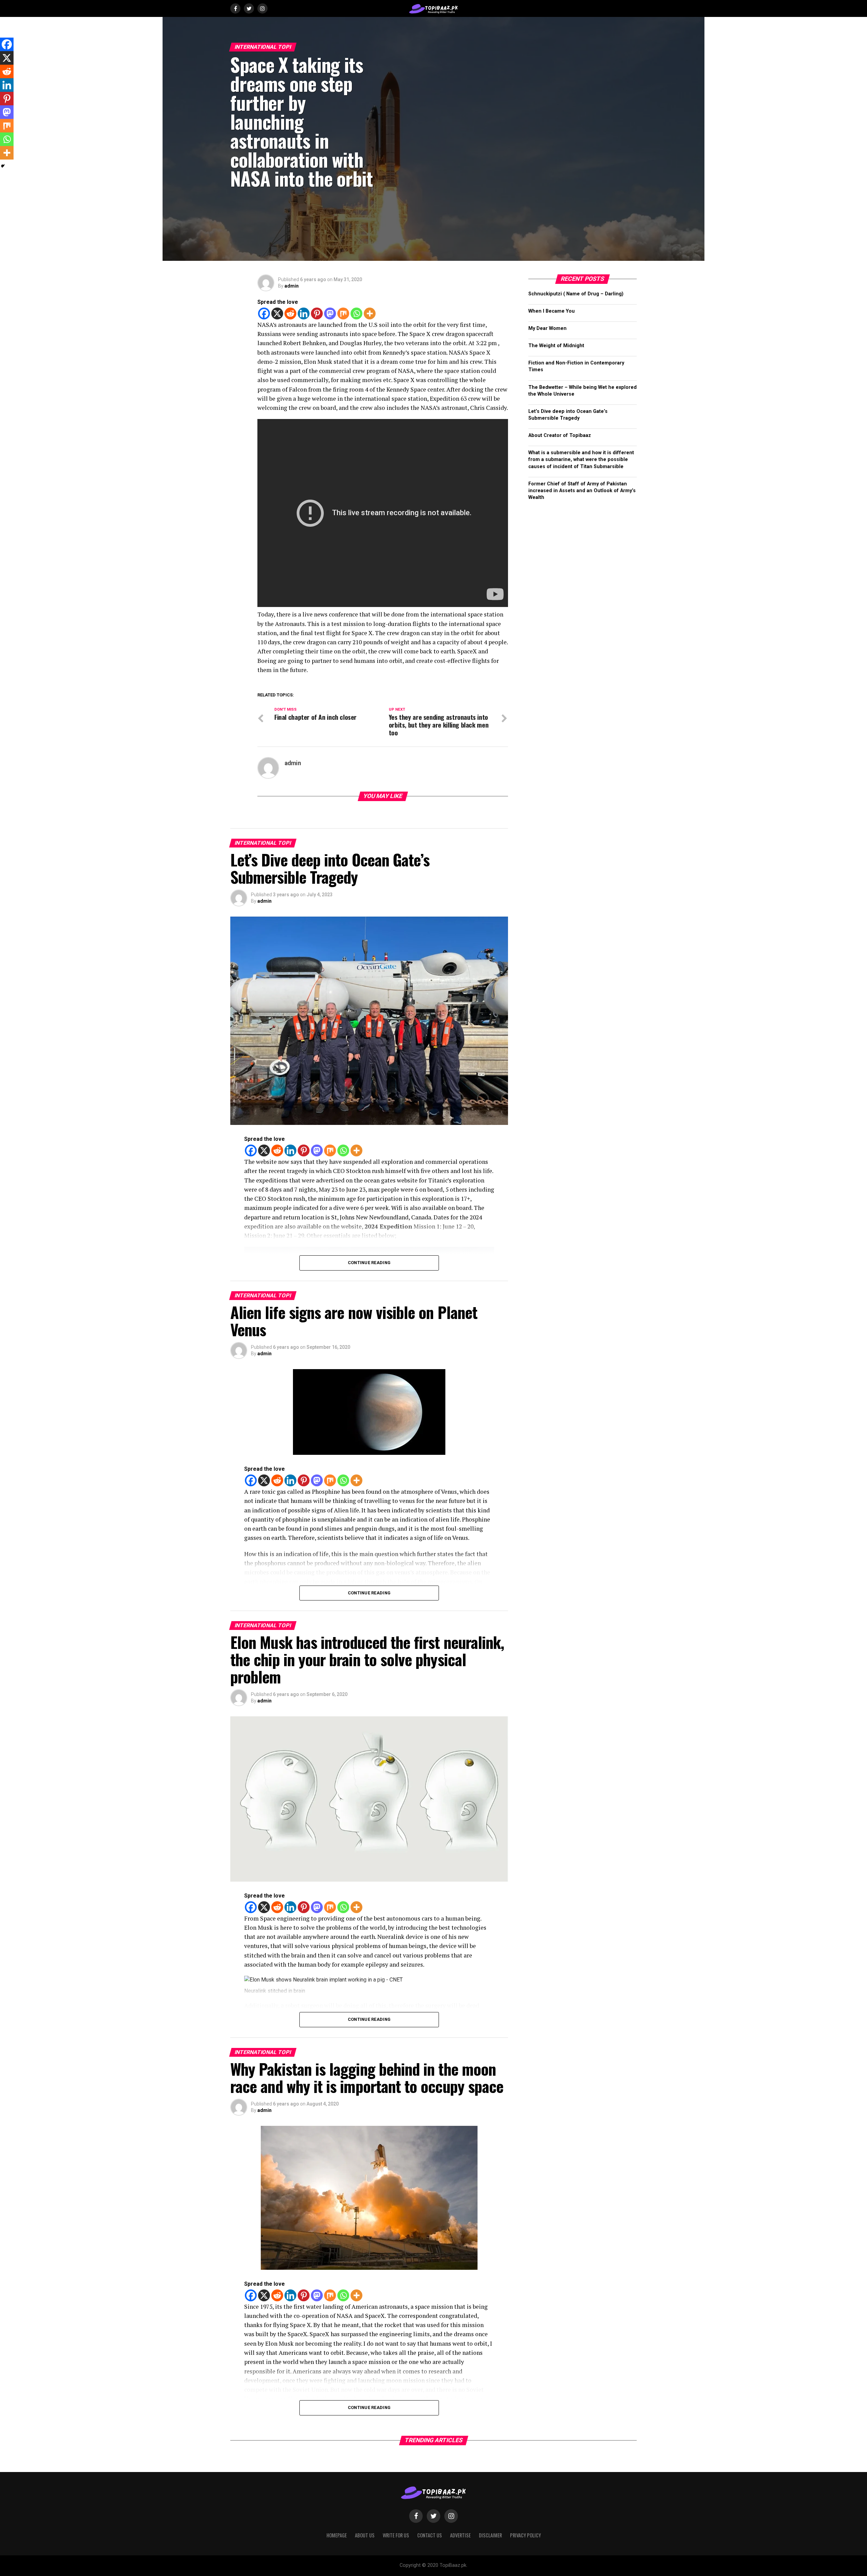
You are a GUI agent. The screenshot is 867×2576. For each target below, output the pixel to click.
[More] (370, 313)
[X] (277, 313)
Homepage (337, 2535)
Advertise (460, 2535)
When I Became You (552, 311)
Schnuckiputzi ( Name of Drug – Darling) (576, 294)
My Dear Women (547, 328)
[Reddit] (290, 313)
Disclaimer (490, 2535)
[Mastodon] (330, 313)
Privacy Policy (525, 2535)
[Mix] (343, 313)
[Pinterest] (317, 313)
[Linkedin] (304, 313)
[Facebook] (264, 313)
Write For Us (396, 2535)
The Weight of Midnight (556, 346)
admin (292, 286)
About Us (365, 2535)
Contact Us (430, 2535)
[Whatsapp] (356, 313)
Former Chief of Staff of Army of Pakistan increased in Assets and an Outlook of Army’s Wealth (582, 491)
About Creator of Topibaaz (560, 435)
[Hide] (3, 166)
